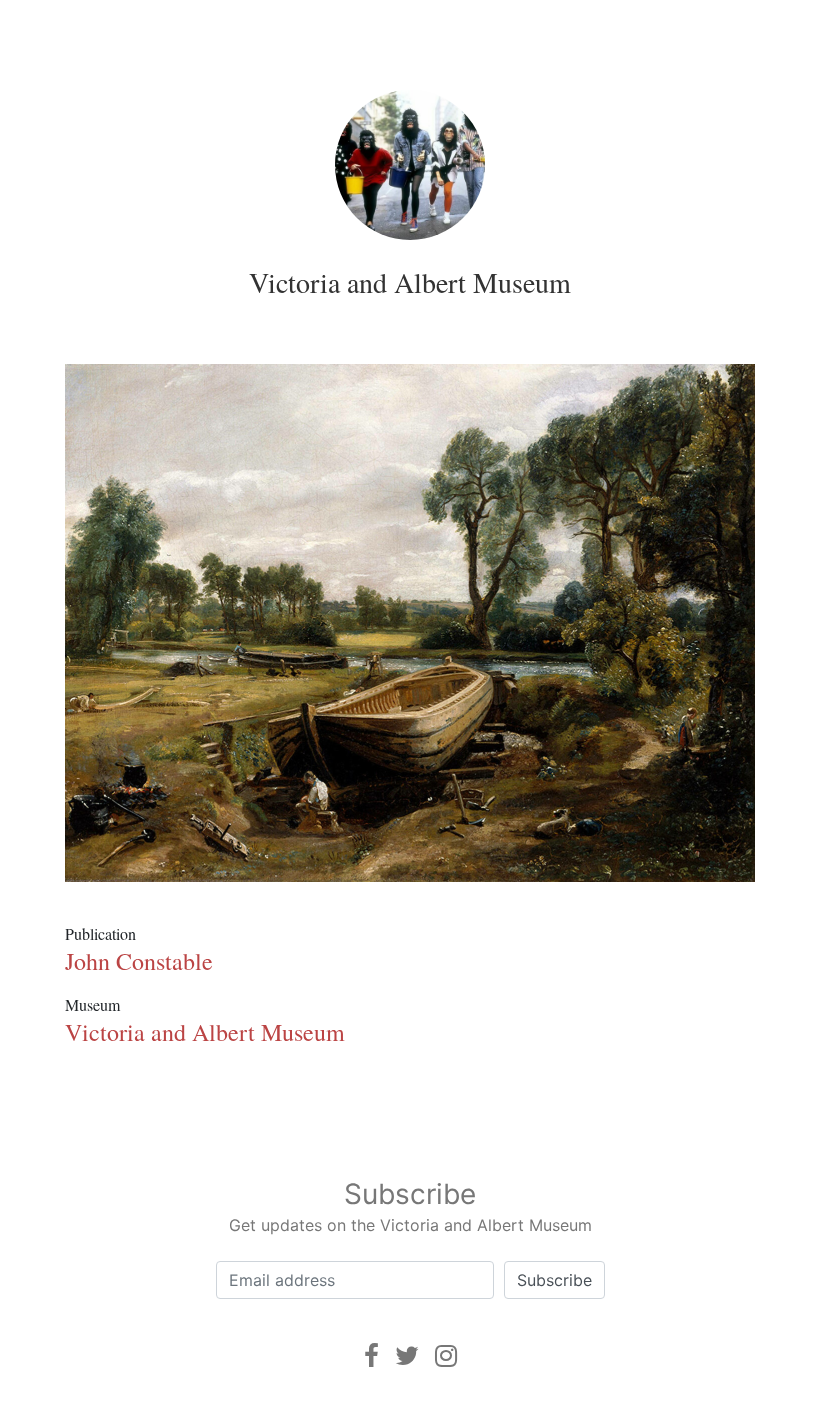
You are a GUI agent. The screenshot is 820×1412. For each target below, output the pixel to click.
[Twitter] (407, 1355)
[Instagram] (446, 1355)
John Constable (139, 961)
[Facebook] (371, 1355)
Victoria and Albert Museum (410, 282)
